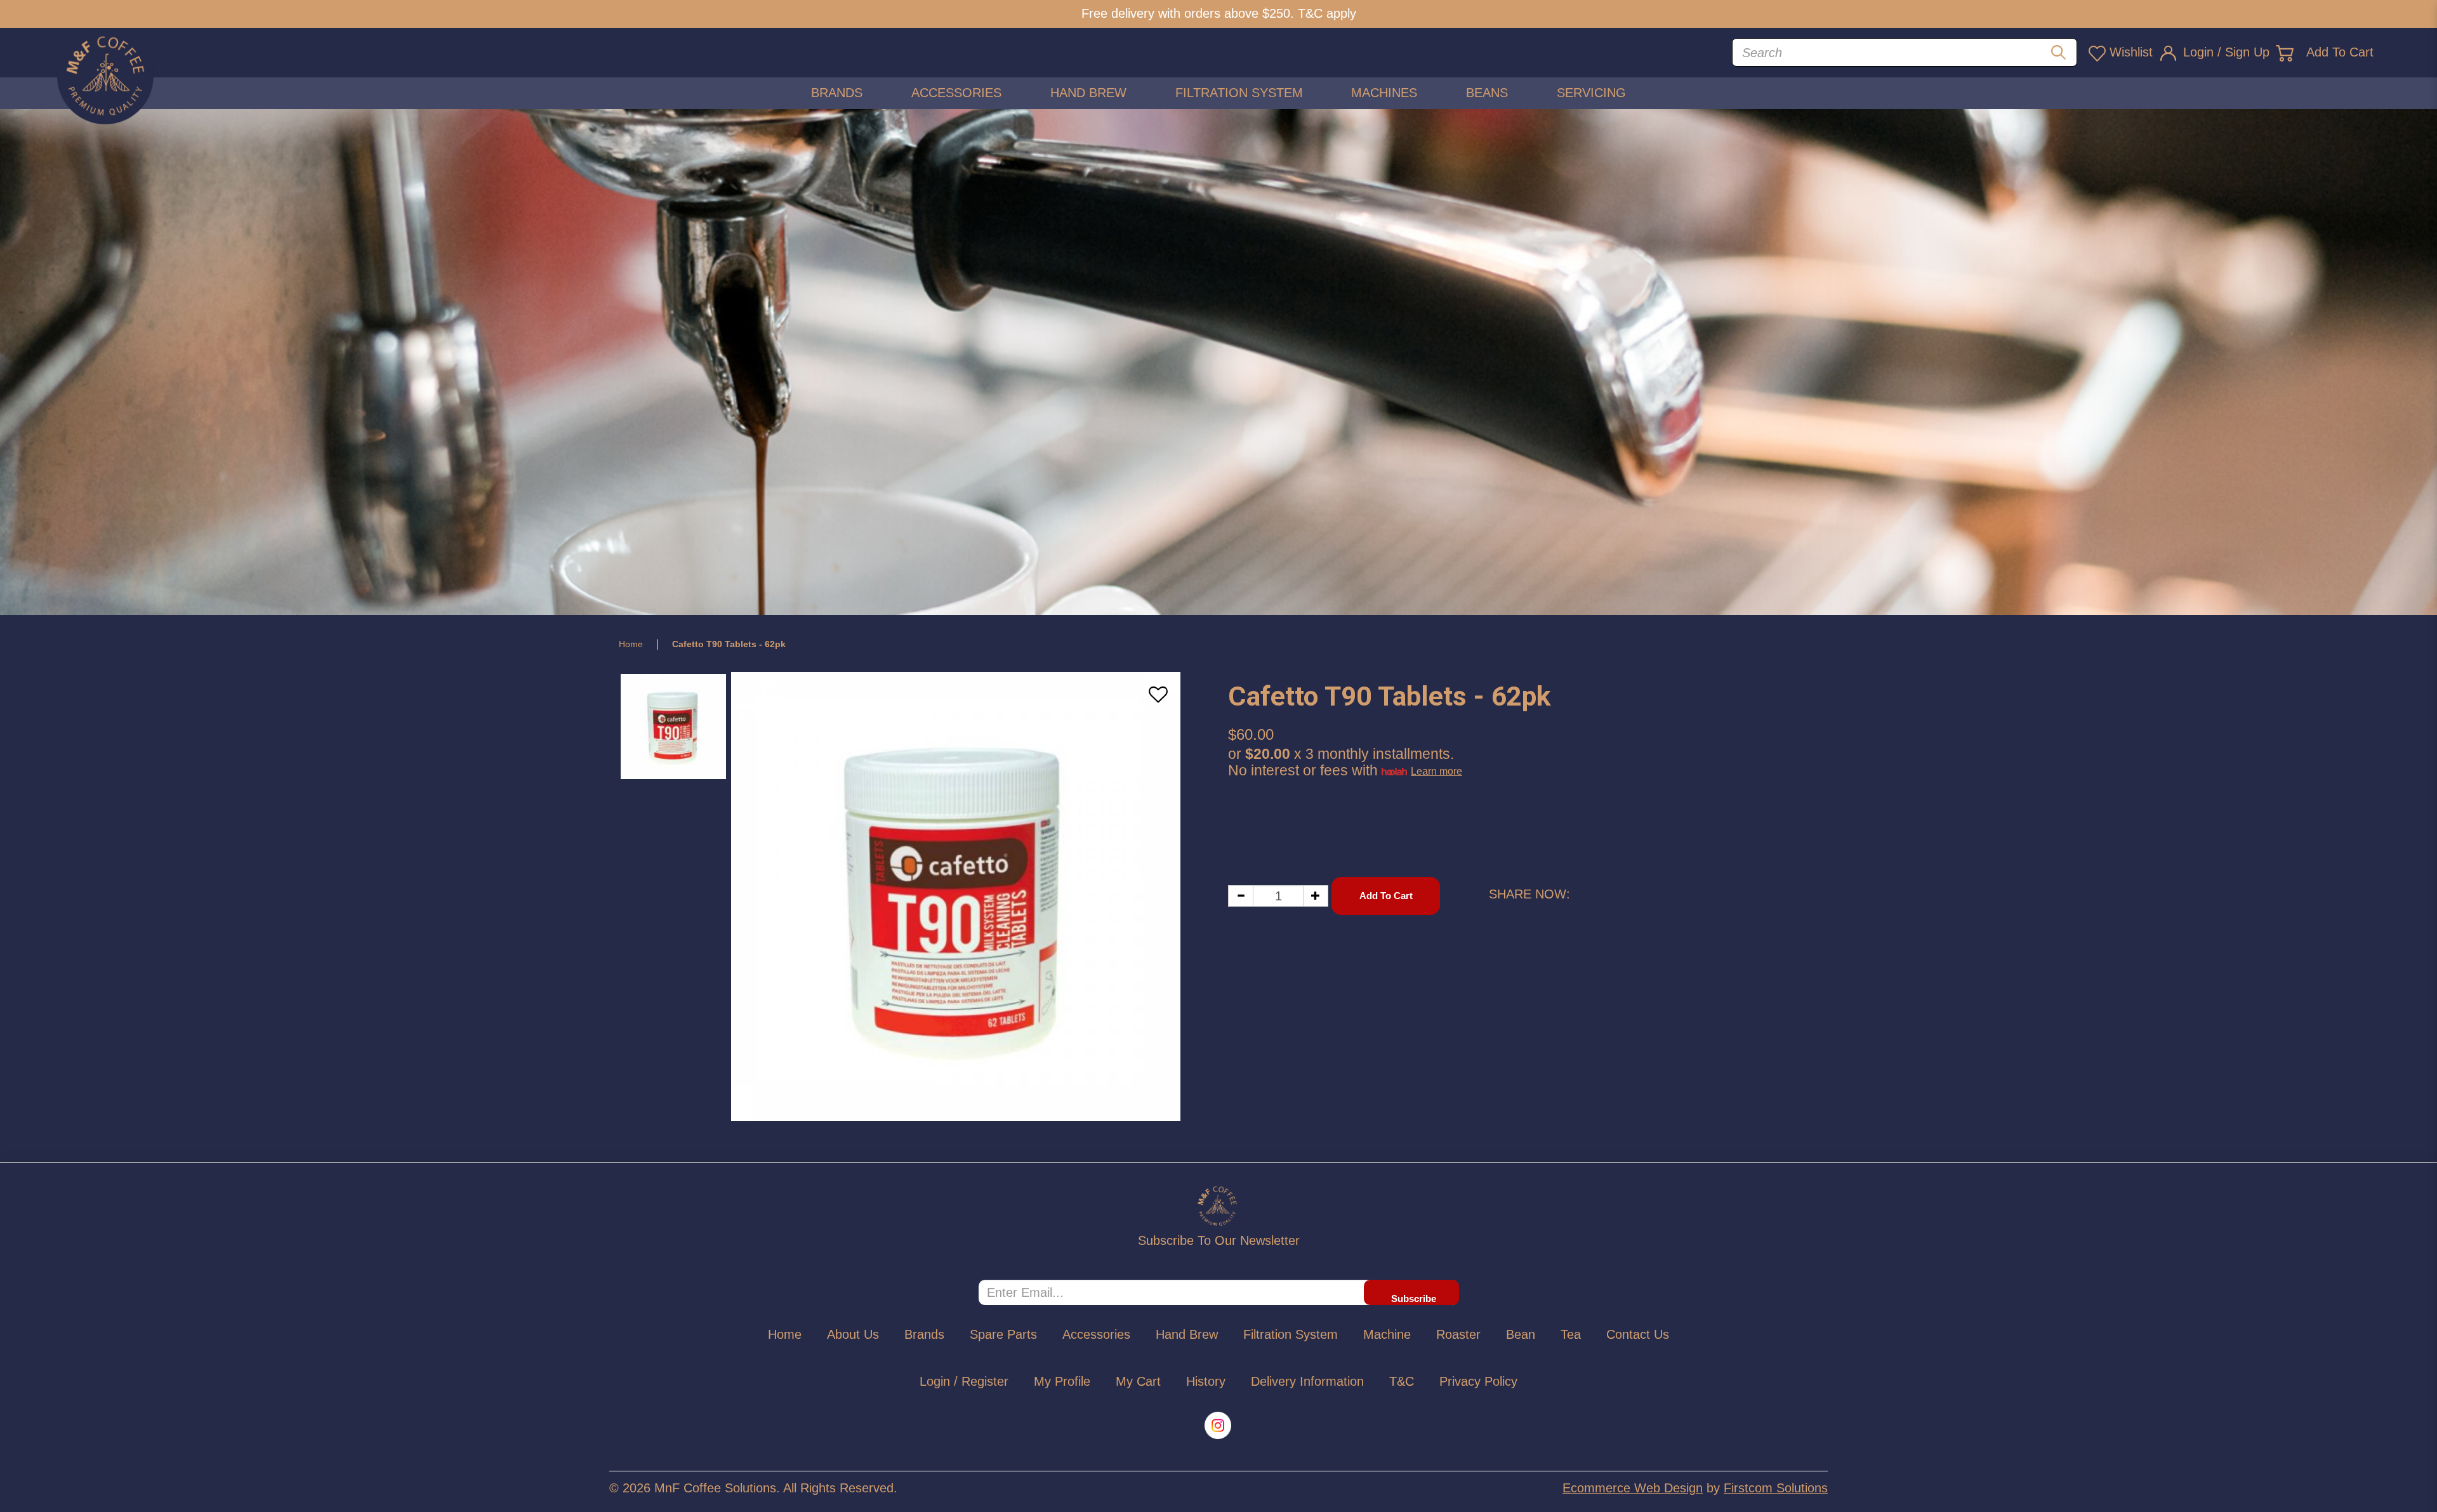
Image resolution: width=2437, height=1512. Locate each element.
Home (631, 644)
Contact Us (1638, 1334)
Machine (1387, 1334)
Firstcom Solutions (1776, 1488)
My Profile (1062, 1381)
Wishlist (2131, 52)
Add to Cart (1386, 896)
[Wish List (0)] (2097, 53)
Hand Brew (1187, 1334)
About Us (853, 1334)
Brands (924, 1334)
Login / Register (964, 1381)
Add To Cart (2340, 52)
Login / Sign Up (2226, 52)
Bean (1521, 1334)
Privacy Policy (1478, 1381)
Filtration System (1291, 1334)
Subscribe (1414, 1298)
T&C (1402, 1381)
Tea (1571, 1334)
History (1206, 1381)
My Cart (1138, 1381)
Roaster (1458, 1334)
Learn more (1436, 771)
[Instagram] (1219, 1425)
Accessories (1096, 1334)
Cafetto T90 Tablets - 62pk (729, 644)
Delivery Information (1307, 1381)
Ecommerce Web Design (1633, 1488)
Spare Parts (1003, 1334)
